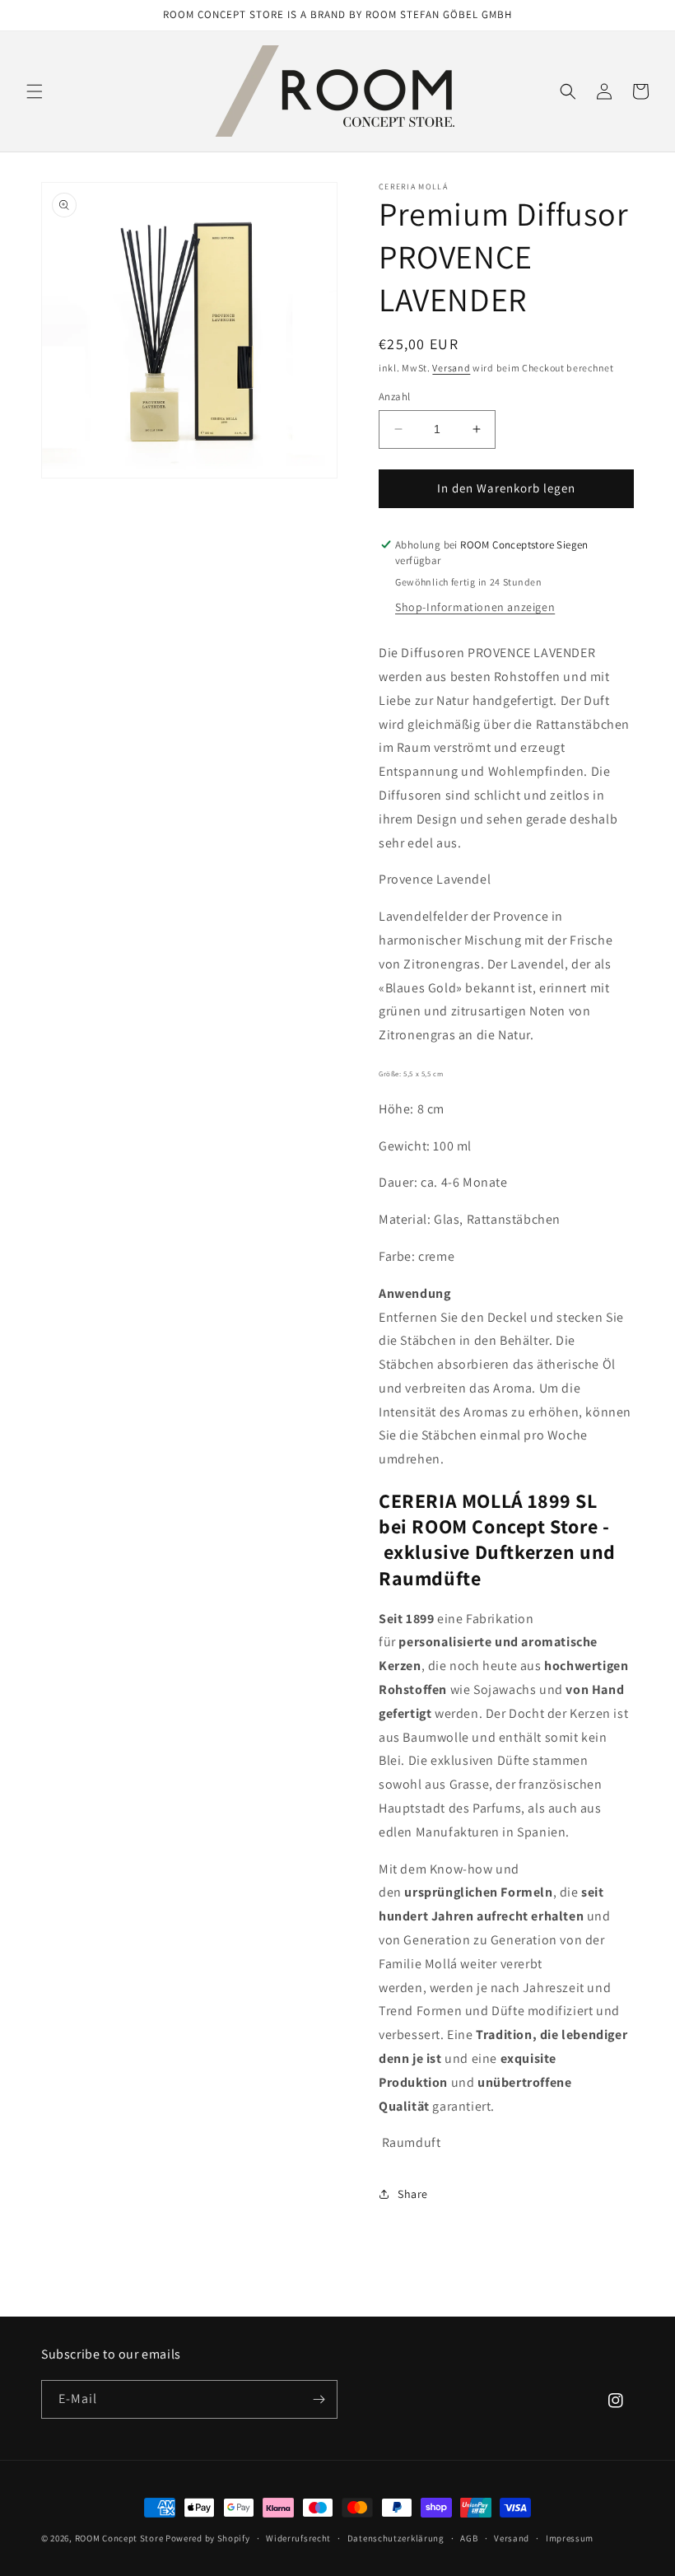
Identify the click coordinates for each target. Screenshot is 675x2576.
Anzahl (394, 397)
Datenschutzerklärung (396, 2538)
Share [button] (413, 2194)
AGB (469, 2538)
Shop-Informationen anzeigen (475, 607)
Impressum (570, 2538)
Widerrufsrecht (298, 2538)
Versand (451, 368)
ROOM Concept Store (119, 2538)
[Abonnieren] (319, 2399)
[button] (35, 91)
